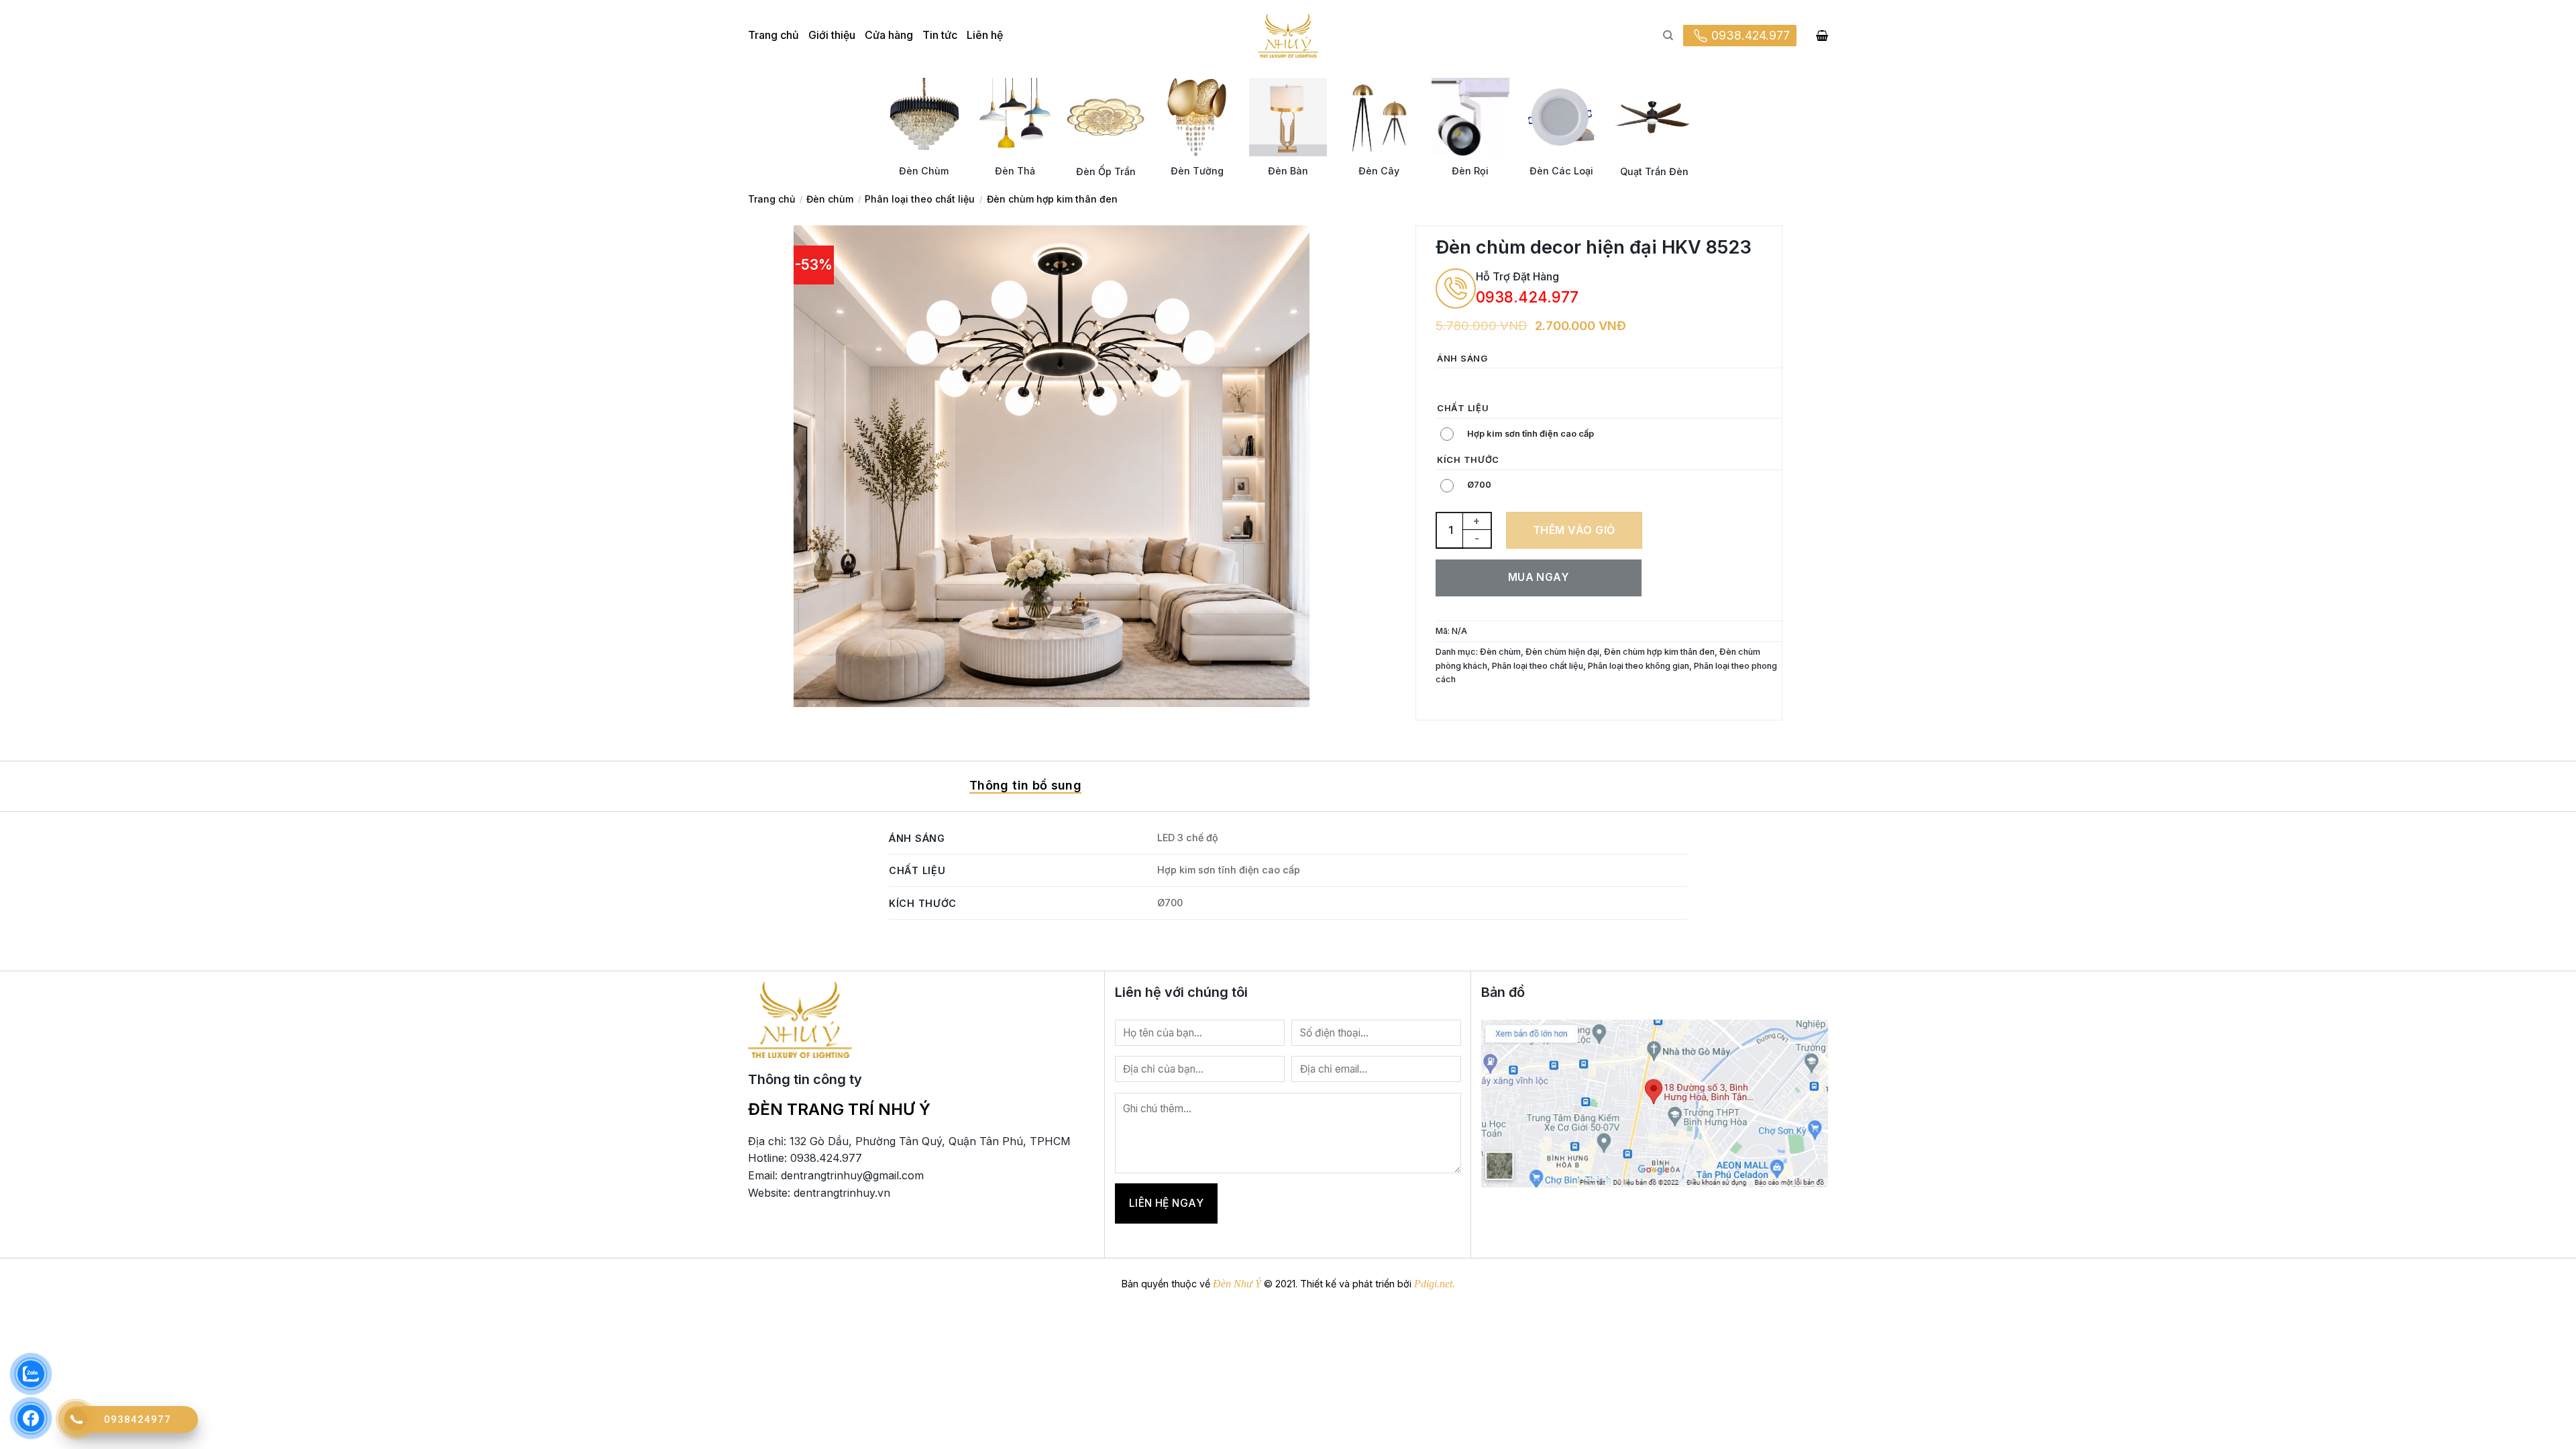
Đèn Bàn (1288, 171)
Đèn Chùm (924, 171)
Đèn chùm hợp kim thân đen (1052, 199)
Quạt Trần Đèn (1654, 171)
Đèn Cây (1379, 171)
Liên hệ (985, 35)
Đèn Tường (1197, 171)
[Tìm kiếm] (1668, 36)
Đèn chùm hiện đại (1562, 652)
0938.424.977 (1751, 35)
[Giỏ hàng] (1822, 36)
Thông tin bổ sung (1025, 785)
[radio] (1449, 383)
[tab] (1025, 786)
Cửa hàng (889, 35)
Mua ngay (1539, 577)
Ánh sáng (1462, 359)
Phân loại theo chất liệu (920, 199)
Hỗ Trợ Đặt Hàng (1517, 276)
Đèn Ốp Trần (1106, 171)
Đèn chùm (830, 199)
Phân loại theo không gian (1639, 666)
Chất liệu (1463, 409)
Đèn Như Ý (1237, 1284)
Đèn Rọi (1470, 171)
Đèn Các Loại (1561, 171)
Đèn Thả (1015, 171)
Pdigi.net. (1435, 1284)
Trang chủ (773, 35)
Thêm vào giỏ (1574, 530)
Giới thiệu (832, 35)
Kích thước (1468, 460)
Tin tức (940, 35)
